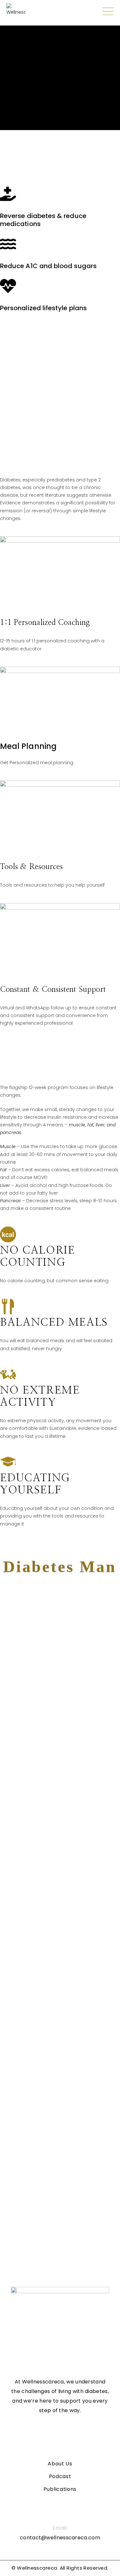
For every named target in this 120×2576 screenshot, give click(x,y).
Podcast (60, 2476)
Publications (60, 2489)
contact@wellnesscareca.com (60, 2538)
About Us (60, 2464)
